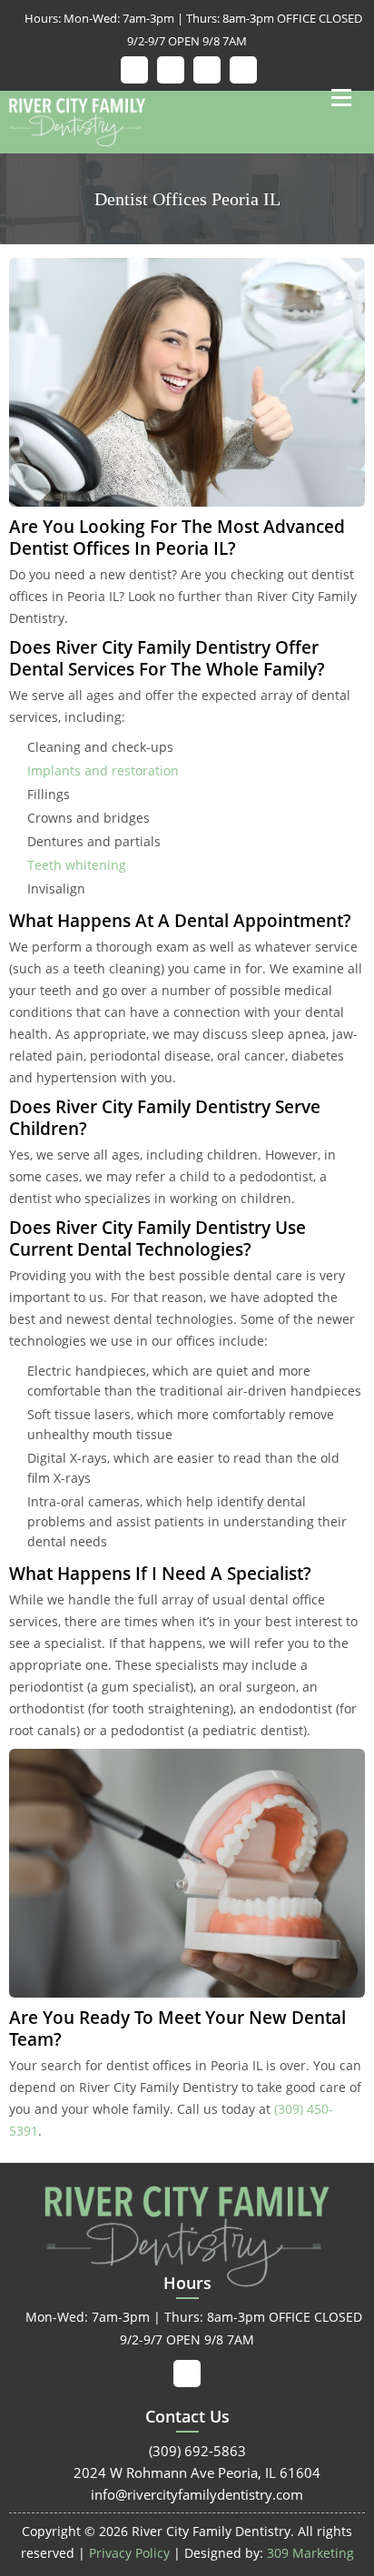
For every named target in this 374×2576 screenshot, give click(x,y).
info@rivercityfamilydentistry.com (187, 2494)
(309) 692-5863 (187, 2451)
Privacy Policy (129, 2553)
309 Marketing (310, 2553)
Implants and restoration (103, 770)
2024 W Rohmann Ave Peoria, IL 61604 (187, 2472)
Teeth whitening (77, 865)
